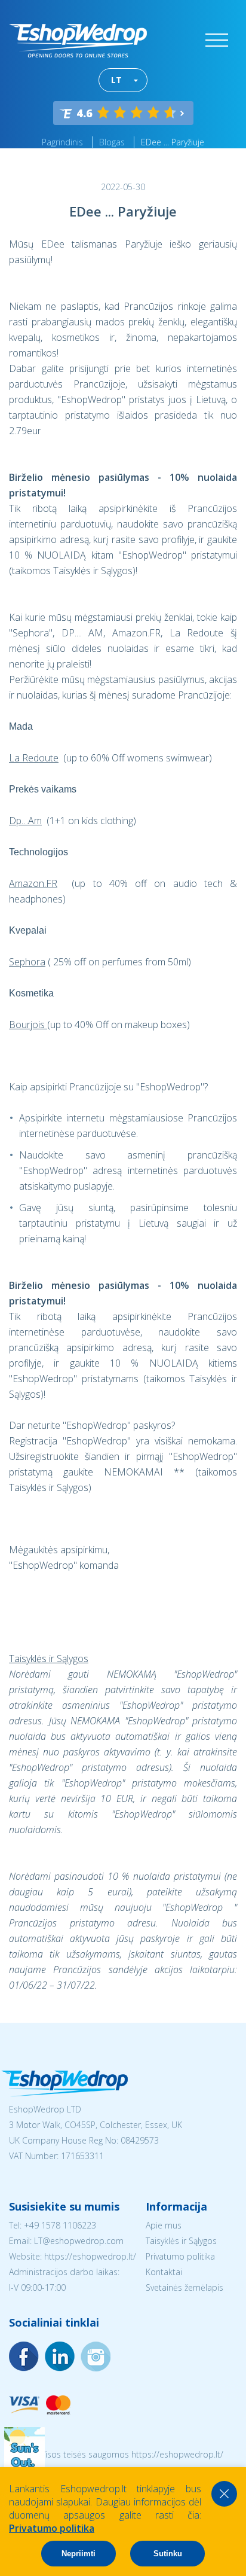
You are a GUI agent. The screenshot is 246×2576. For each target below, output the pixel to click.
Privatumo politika (180, 2256)
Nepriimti (79, 2554)
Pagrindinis (62, 142)
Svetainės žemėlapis (184, 2287)
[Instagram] (60, 2356)
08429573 (140, 2140)
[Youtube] (96, 2356)
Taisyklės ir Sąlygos (181, 2241)
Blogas (112, 142)
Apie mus (164, 2225)
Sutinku (168, 2554)
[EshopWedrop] (78, 41)
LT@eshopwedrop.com (79, 2241)
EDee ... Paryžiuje (173, 142)
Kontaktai (164, 2272)
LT (116, 80)
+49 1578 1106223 (60, 2225)
